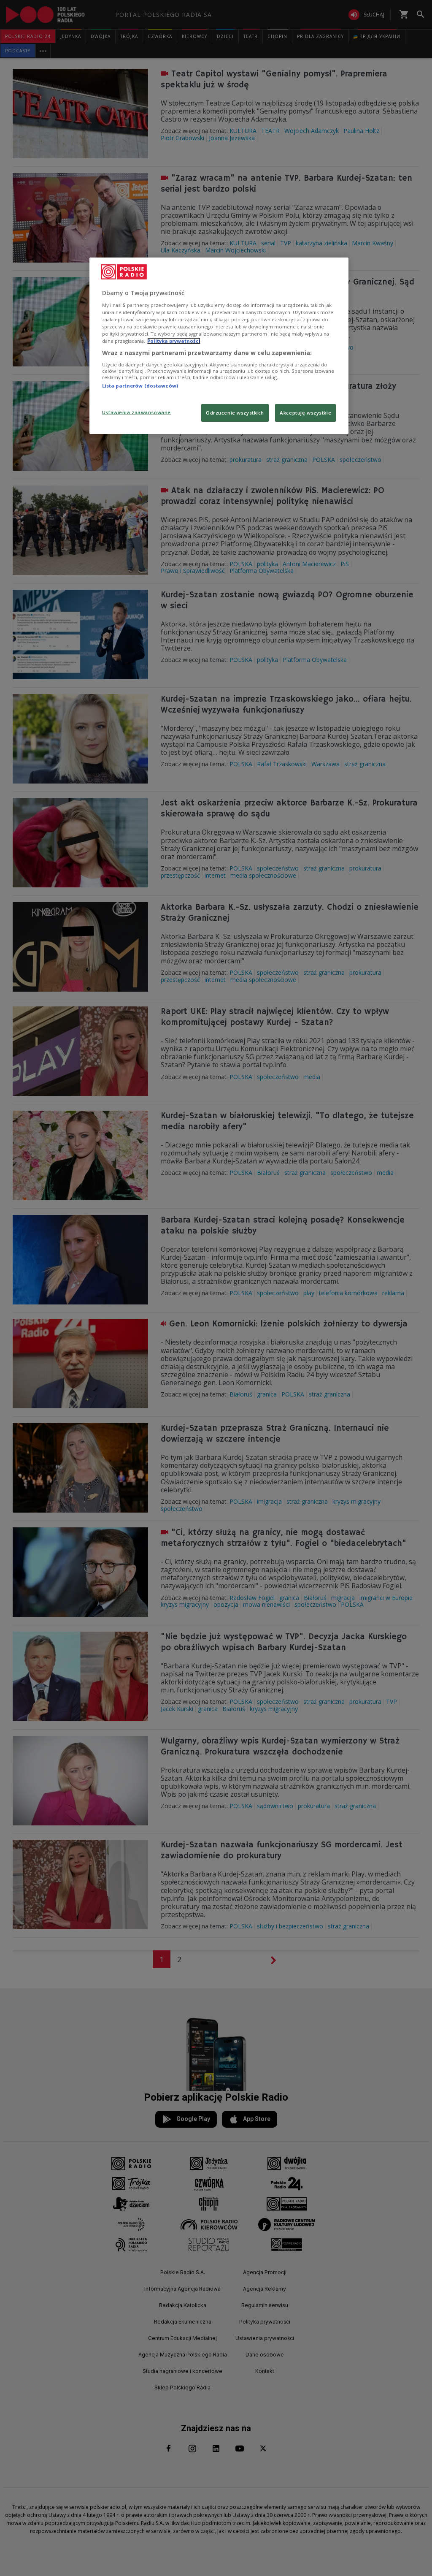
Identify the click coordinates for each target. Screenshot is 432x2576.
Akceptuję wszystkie (305, 413)
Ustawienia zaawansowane (136, 412)
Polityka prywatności (174, 341)
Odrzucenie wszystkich (235, 413)
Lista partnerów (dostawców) (140, 386)
